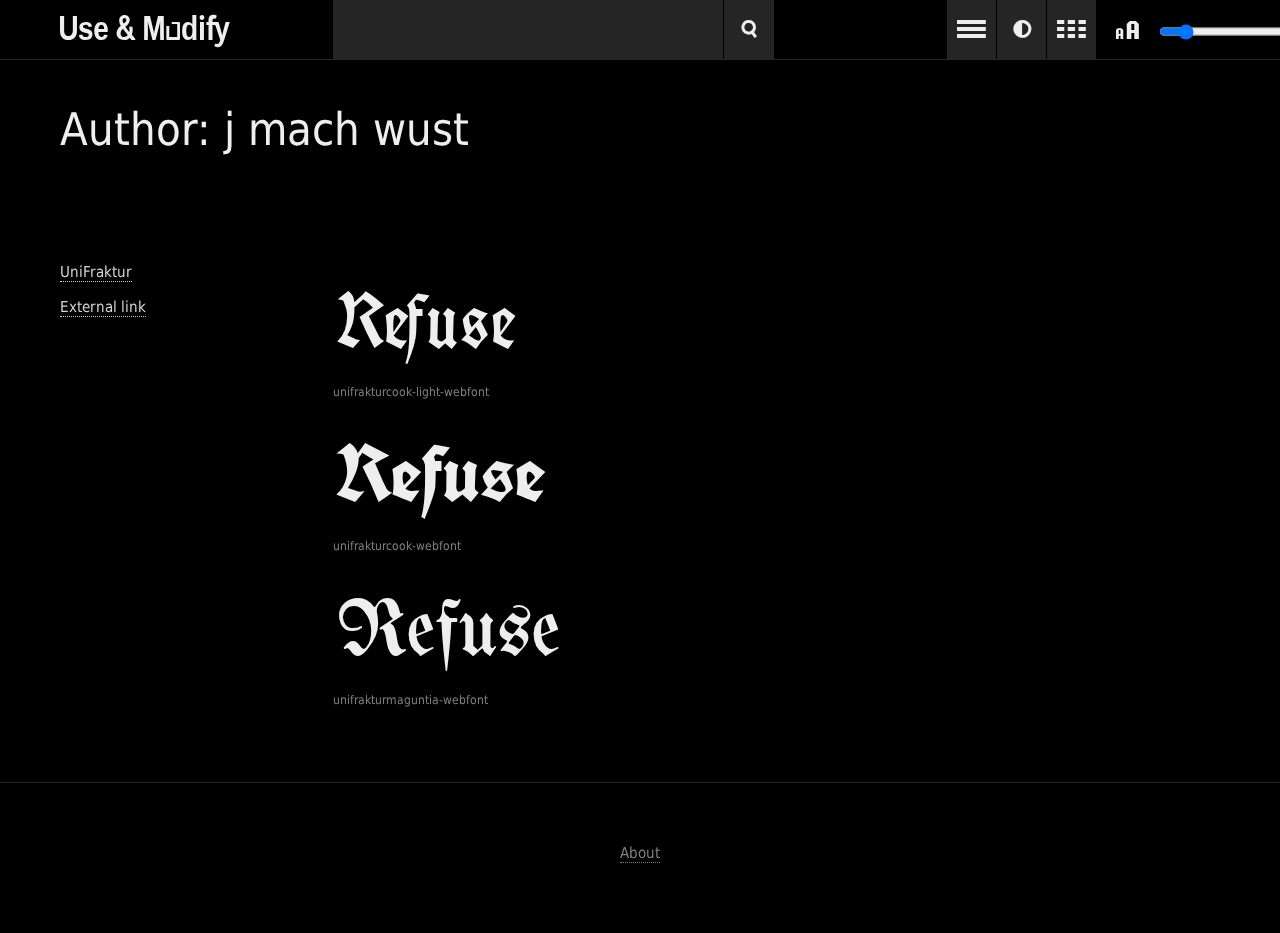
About (640, 853)
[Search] (749, 29)
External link (103, 307)
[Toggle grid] (1071, 29)
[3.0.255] (196, 23)
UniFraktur (96, 272)
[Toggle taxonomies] (971, 29)
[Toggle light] (1021, 29)
